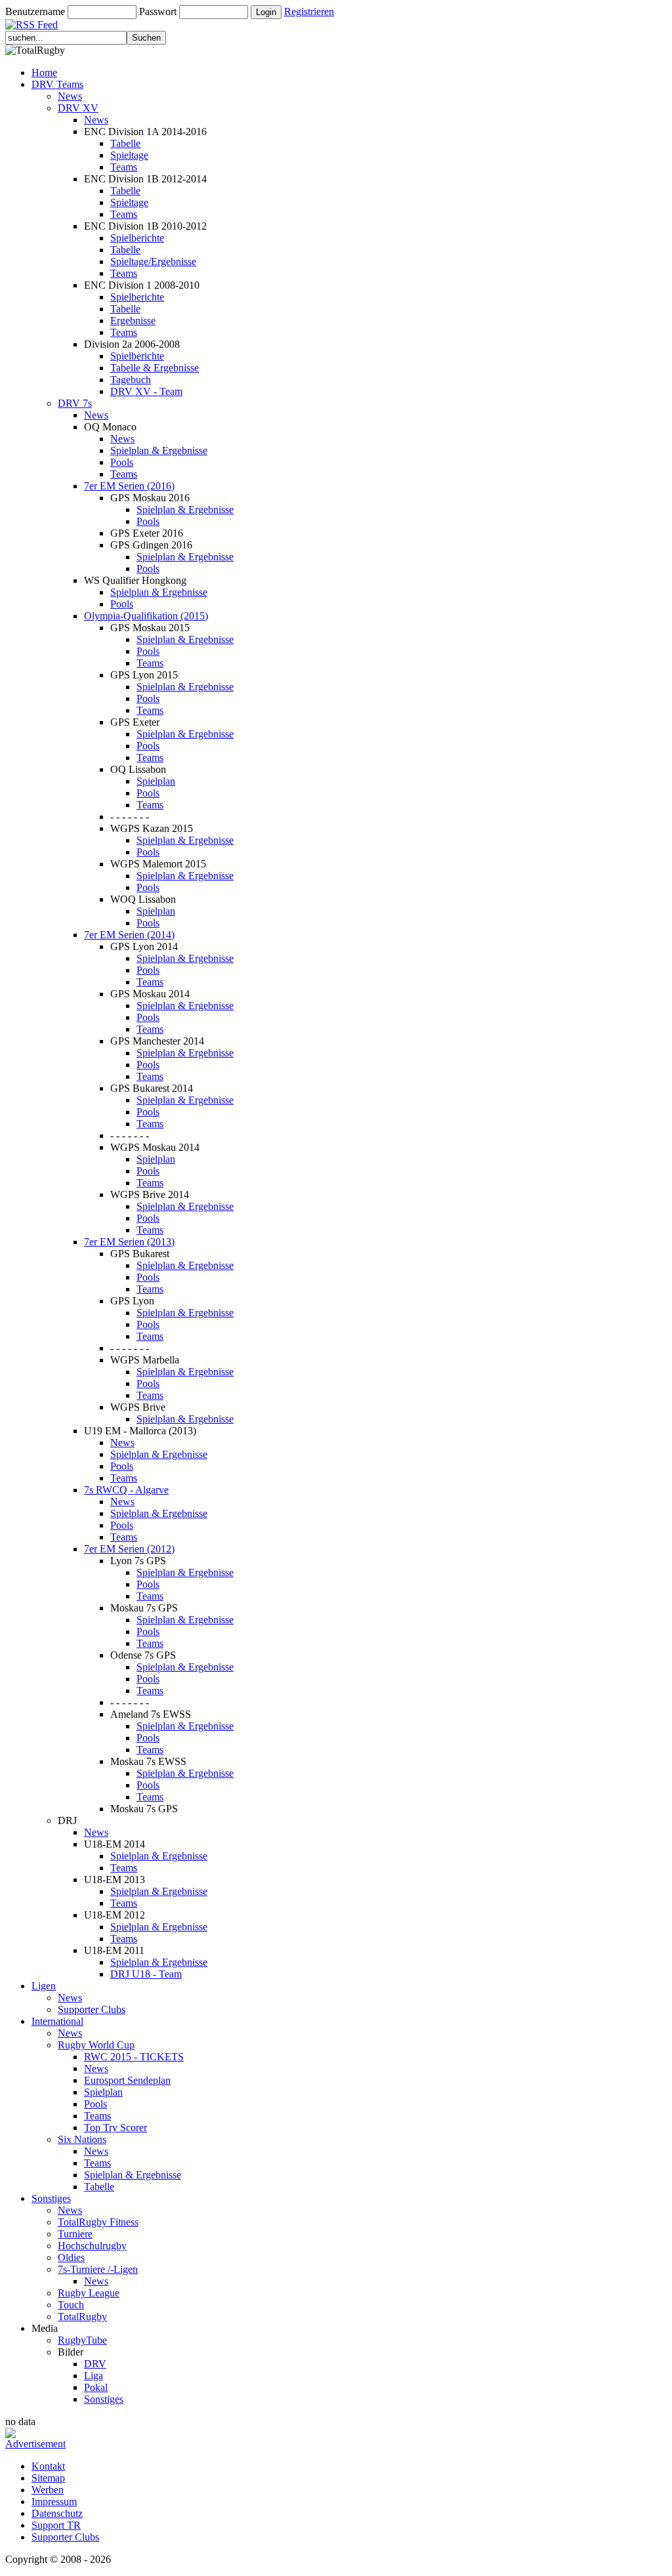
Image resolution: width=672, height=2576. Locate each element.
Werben (48, 2490)
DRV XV (78, 108)
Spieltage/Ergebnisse (153, 261)
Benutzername (35, 11)
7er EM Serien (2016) (129, 486)
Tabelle (125, 143)
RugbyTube (82, 2340)
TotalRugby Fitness (98, 2222)
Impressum (54, 2502)
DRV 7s (75, 403)
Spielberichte (137, 238)
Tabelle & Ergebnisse (155, 368)
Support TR (56, 2525)
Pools (122, 462)
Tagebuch (131, 380)
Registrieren (309, 11)
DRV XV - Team (146, 391)
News (70, 96)
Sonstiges (51, 2198)
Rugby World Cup (96, 2045)
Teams (124, 167)
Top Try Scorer (115, 2128)
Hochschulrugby (92, 2246)
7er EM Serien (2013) (129, 1242)
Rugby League (89, 2293)
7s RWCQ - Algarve (126, 1490)
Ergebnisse (133, 321)
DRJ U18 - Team (146, 1974)
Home (44, 73)
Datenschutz (57, 2513)
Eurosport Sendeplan (127, 2080)
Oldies (71, 2257)
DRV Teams (57, 84)
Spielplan (156, 781)
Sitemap (48, 2478)
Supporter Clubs (92, 2009)
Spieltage (129, 155)
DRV (95, 2364)
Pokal (96, 2387)
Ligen (44, 1986)
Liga (94, 2376)
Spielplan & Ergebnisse (159, 450)
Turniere (75, 2234)
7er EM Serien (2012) (129, 1549)
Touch (71, 2305)
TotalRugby (82, 2316)
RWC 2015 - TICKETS (134, 2057)
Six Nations (82, 2139)
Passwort (158, 11)
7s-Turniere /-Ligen (98, 2269)
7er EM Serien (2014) (129, 935)
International (57, 2021)
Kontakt (48, 2466)
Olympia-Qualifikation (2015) (146, 616)
